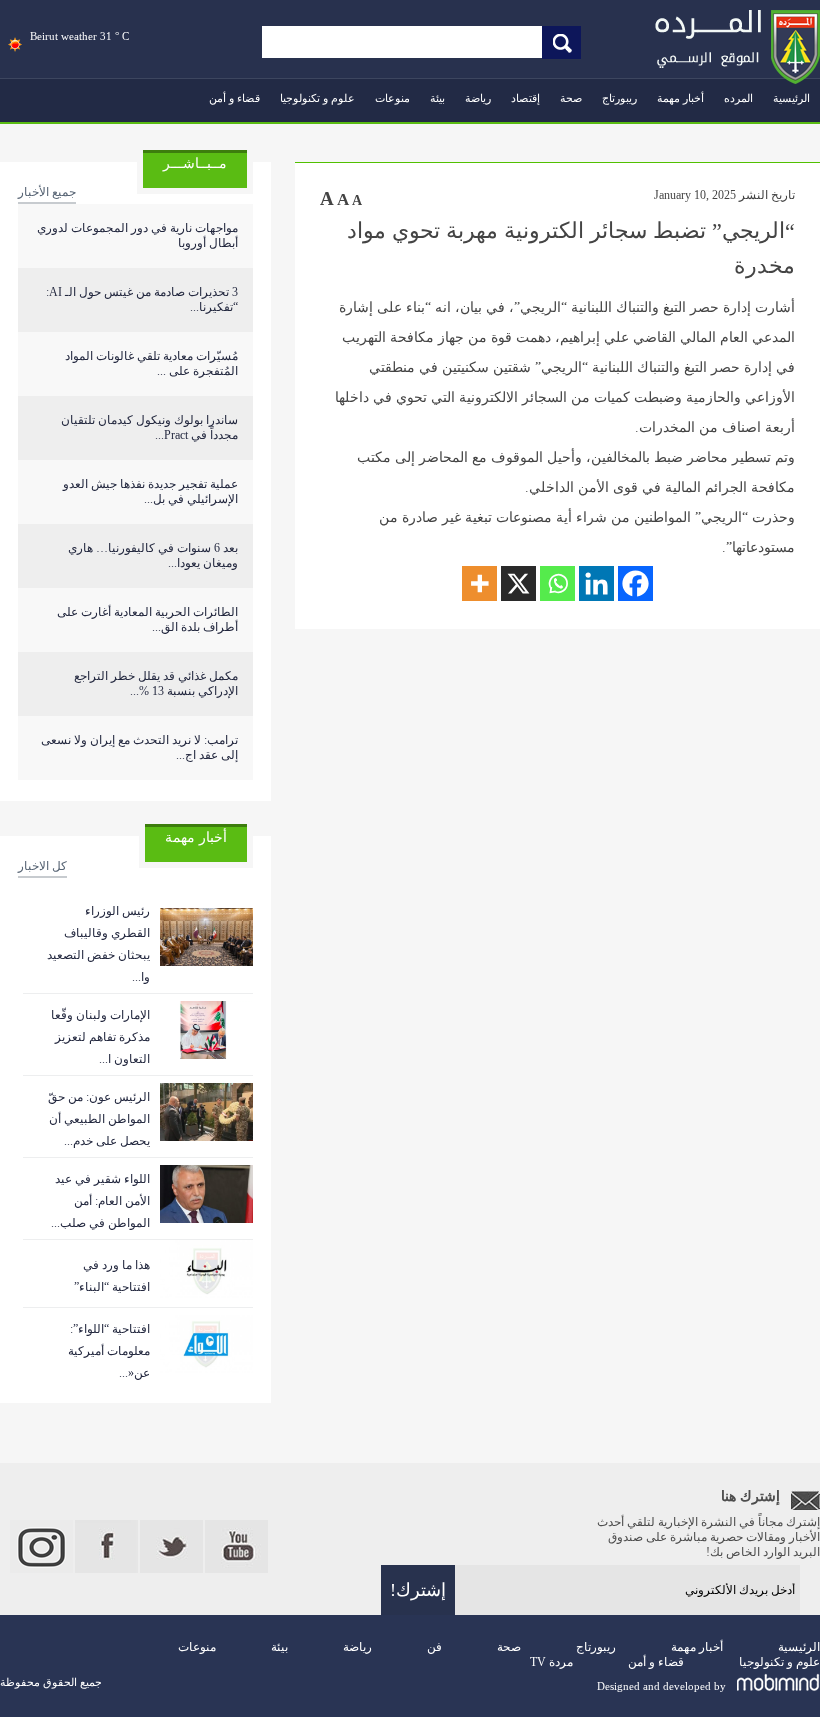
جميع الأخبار (47, 192)
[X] (518, 583)
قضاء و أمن (234, 98)
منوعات (392, 98)
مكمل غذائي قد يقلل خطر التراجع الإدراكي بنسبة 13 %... (156, 683)
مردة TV (551, 1662)
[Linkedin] (596, 583)
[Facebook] (635, 583)
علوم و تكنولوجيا (317, 98)
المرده (738, 98)
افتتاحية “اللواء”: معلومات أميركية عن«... (109, 1351)
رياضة (478, 98)
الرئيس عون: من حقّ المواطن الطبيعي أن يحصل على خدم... (99, 1119)
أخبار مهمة (680, 98)
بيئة (437, 98)
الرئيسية (791, 98)
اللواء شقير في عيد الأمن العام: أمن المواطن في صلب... (100, 1201)
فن (434, 1647)
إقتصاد (525, 98)
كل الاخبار (42, 866)
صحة (571, 98)
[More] (479, 583)
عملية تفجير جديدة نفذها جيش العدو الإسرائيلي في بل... (150, 491)
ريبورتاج (619, 98)
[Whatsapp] (557, 583)
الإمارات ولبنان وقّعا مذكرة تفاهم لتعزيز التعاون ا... (100, 1037)
